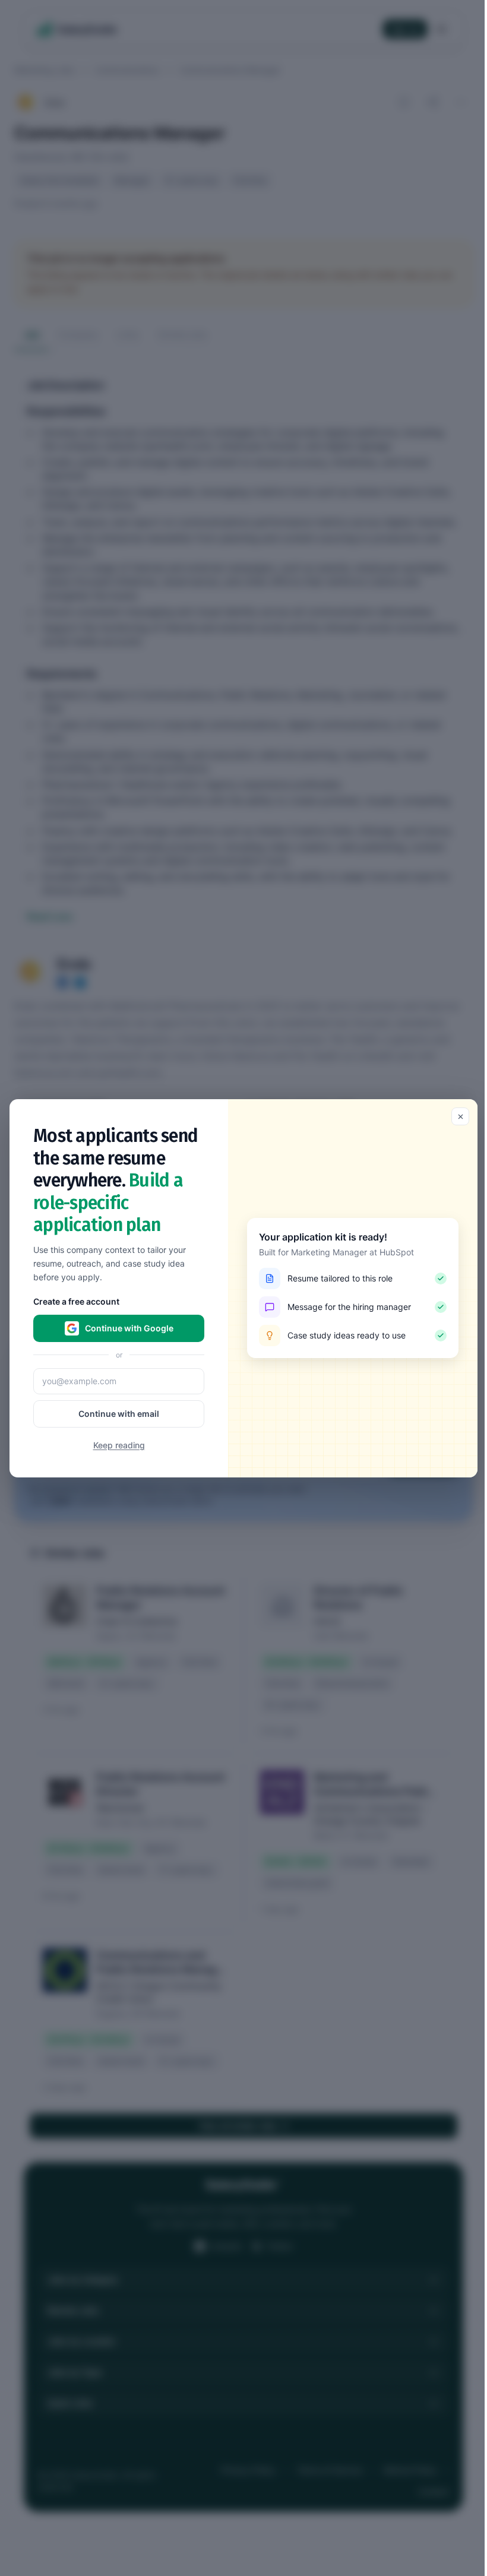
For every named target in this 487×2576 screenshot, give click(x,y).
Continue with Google (129, 1327)
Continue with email (119, 1413)
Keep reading (119, 1444)
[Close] (460, 1116)
